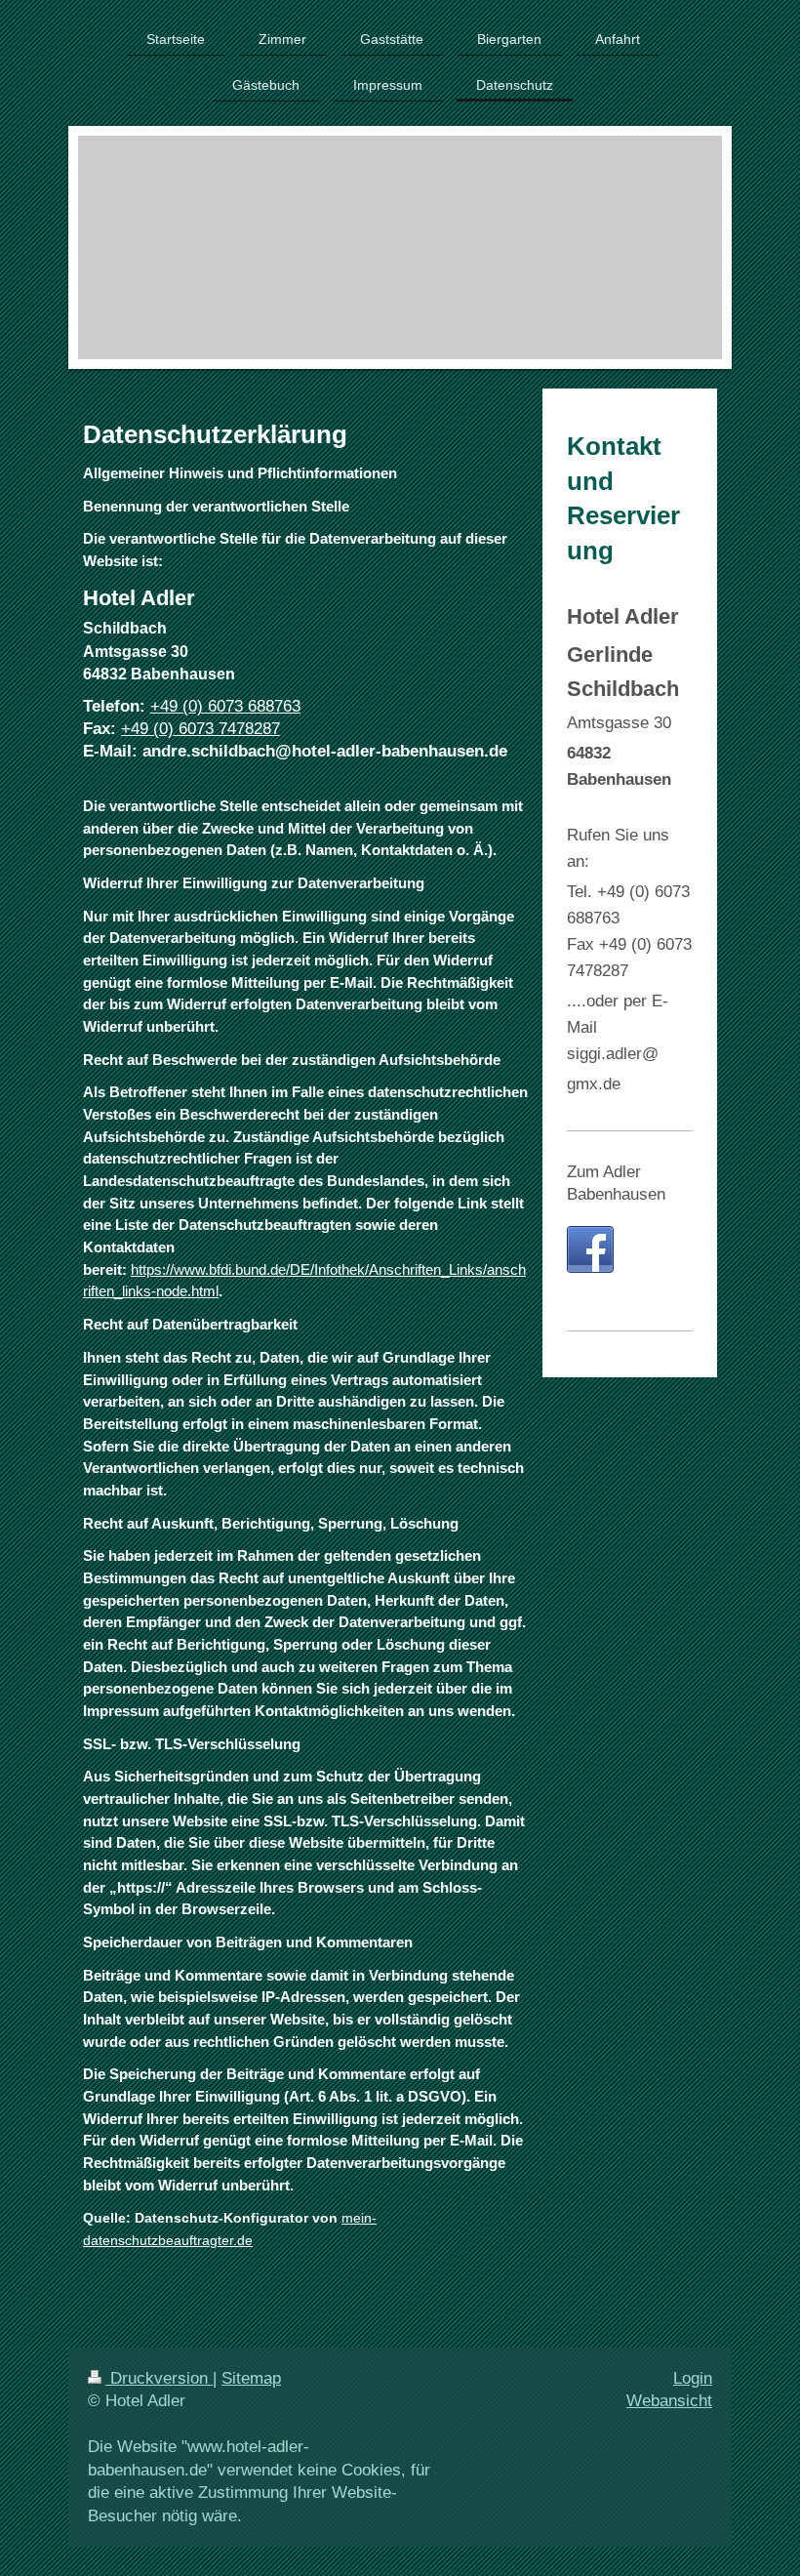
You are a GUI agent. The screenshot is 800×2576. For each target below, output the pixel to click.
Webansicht (669, 2401)
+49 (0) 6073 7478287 (200, 729)
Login (693, 2378)
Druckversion (159, 2378)
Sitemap (251, 2378)
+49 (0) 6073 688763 (225, 706)
